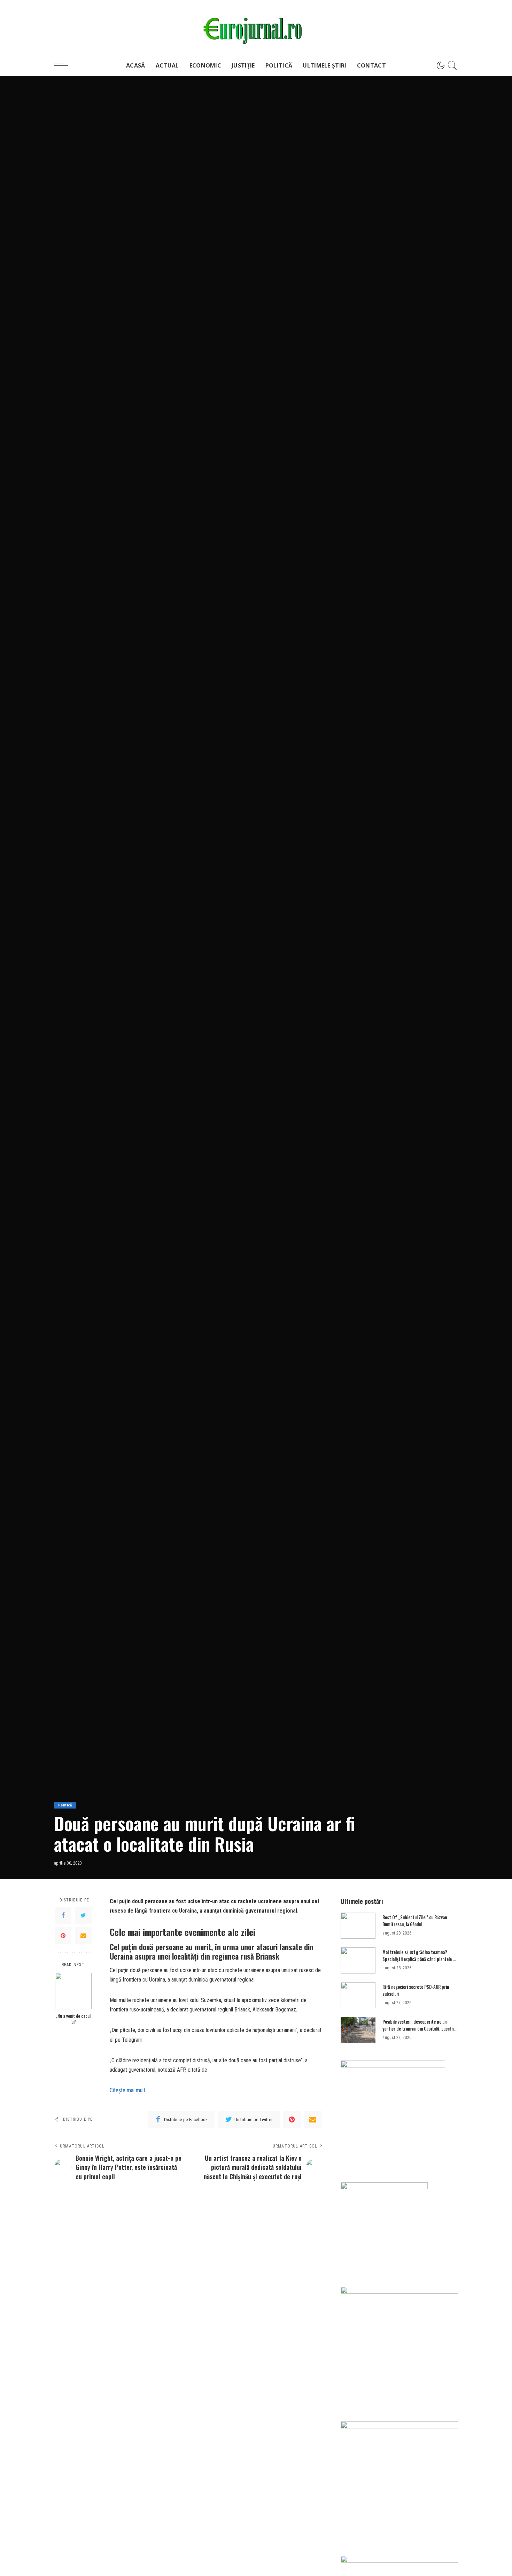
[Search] (452, 65)
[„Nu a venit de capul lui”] (73, 1991)
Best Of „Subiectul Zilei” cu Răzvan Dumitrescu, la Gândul (415, 1921)
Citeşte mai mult (127, 2090)
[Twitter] (83, 1915)
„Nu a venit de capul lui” (73, 2019)
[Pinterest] (63, 1936)
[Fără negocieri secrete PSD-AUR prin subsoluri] (358, 1995)
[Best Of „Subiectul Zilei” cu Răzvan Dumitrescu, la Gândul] (358, 1926)
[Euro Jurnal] (256, 27)
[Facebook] (63, 1915)
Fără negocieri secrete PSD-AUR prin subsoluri (416, 1990)
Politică (65, 1805)
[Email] (83, 1936)
